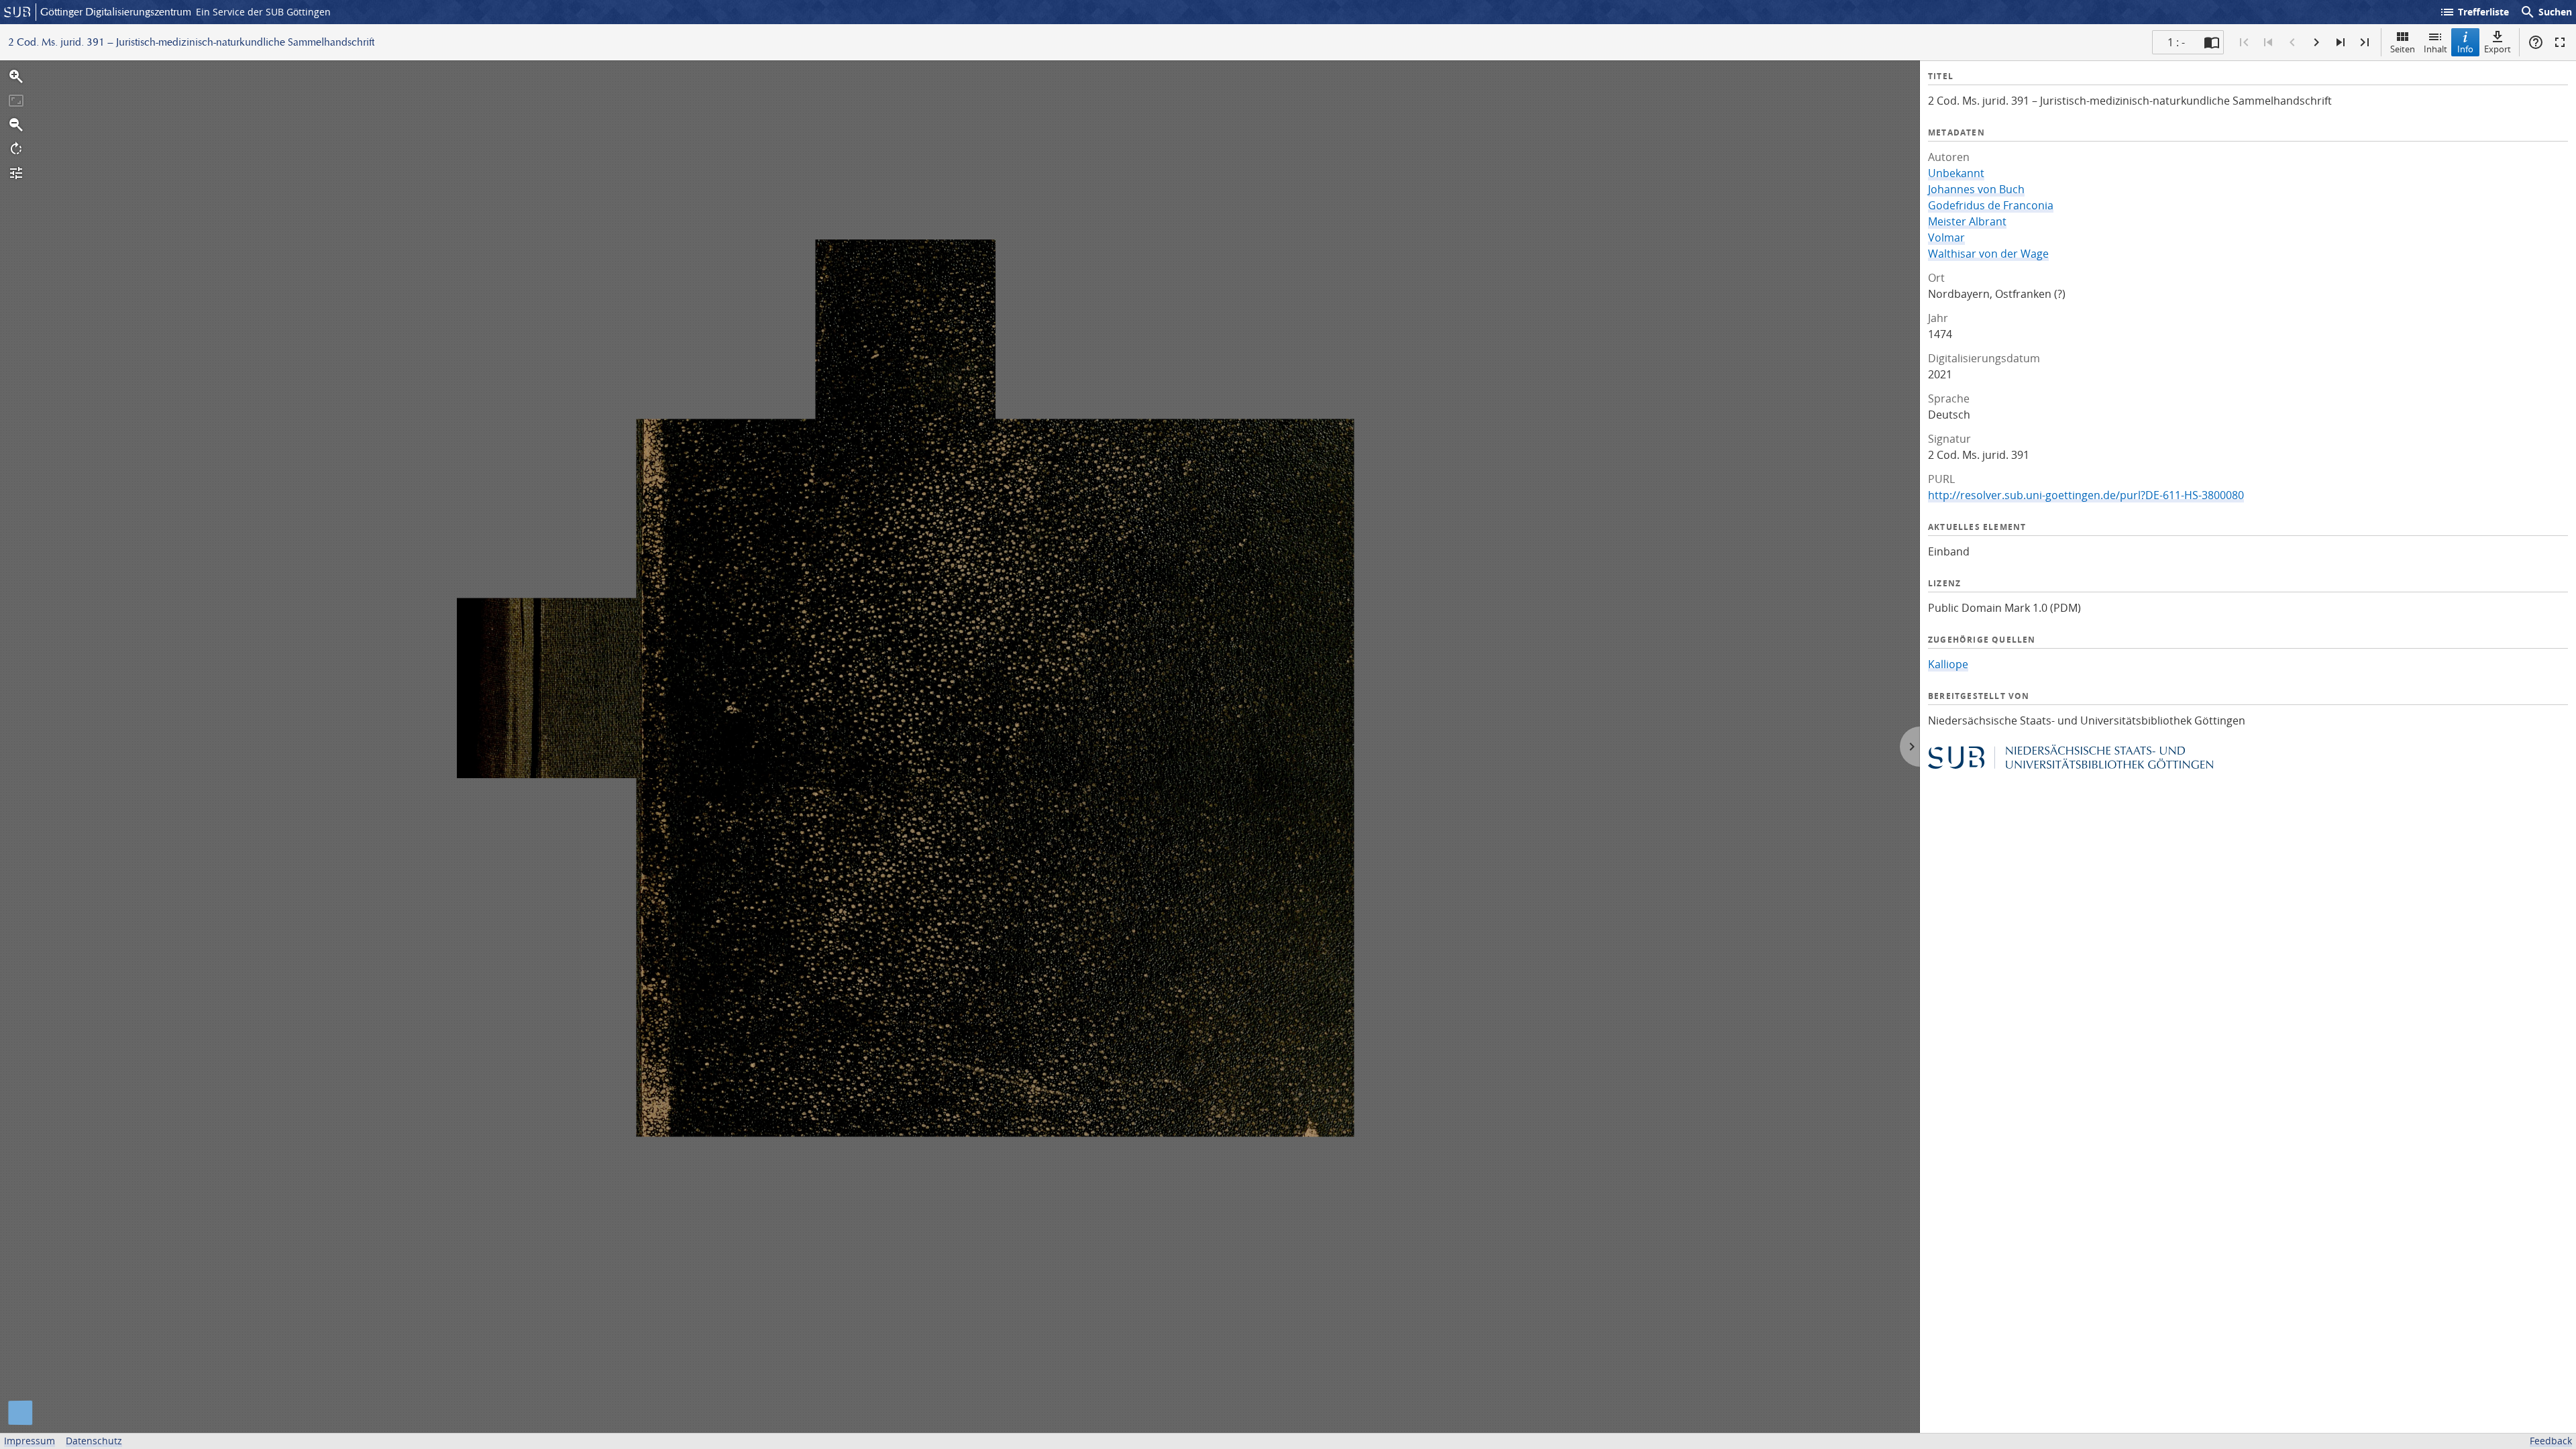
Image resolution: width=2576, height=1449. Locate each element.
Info (2465, 49)
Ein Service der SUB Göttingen (263, 12)
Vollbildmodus (2560, 42)
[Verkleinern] (16, 125)
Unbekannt (1956, 173)
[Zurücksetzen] (16, 101)
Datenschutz (94, 1441)
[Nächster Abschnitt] (2341, 42)
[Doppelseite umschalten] (2212, 42)
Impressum (30, 1441)
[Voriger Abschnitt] (2268, 42)
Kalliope (1948, 664)
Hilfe (2536, 42)
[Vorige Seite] (2292, 42)
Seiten (2403, 49)
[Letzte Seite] (2365, 42)
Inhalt (2435, 49)
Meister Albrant (1967, 221)
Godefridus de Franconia (1991, 205)
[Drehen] (16, 149)
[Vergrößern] (16, 76)
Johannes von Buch (1976, 189)
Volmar (1946, 237)
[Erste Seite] (2244, 42)
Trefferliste (2474, 12)
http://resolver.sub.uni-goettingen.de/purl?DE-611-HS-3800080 (2086, 495)
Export (2498, 49)
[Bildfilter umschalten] (16, 173)
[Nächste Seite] (2316, 42)
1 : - (2176, 42)
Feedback (2551, 1441)
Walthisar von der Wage (1988, 254)
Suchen (2546, 12)
